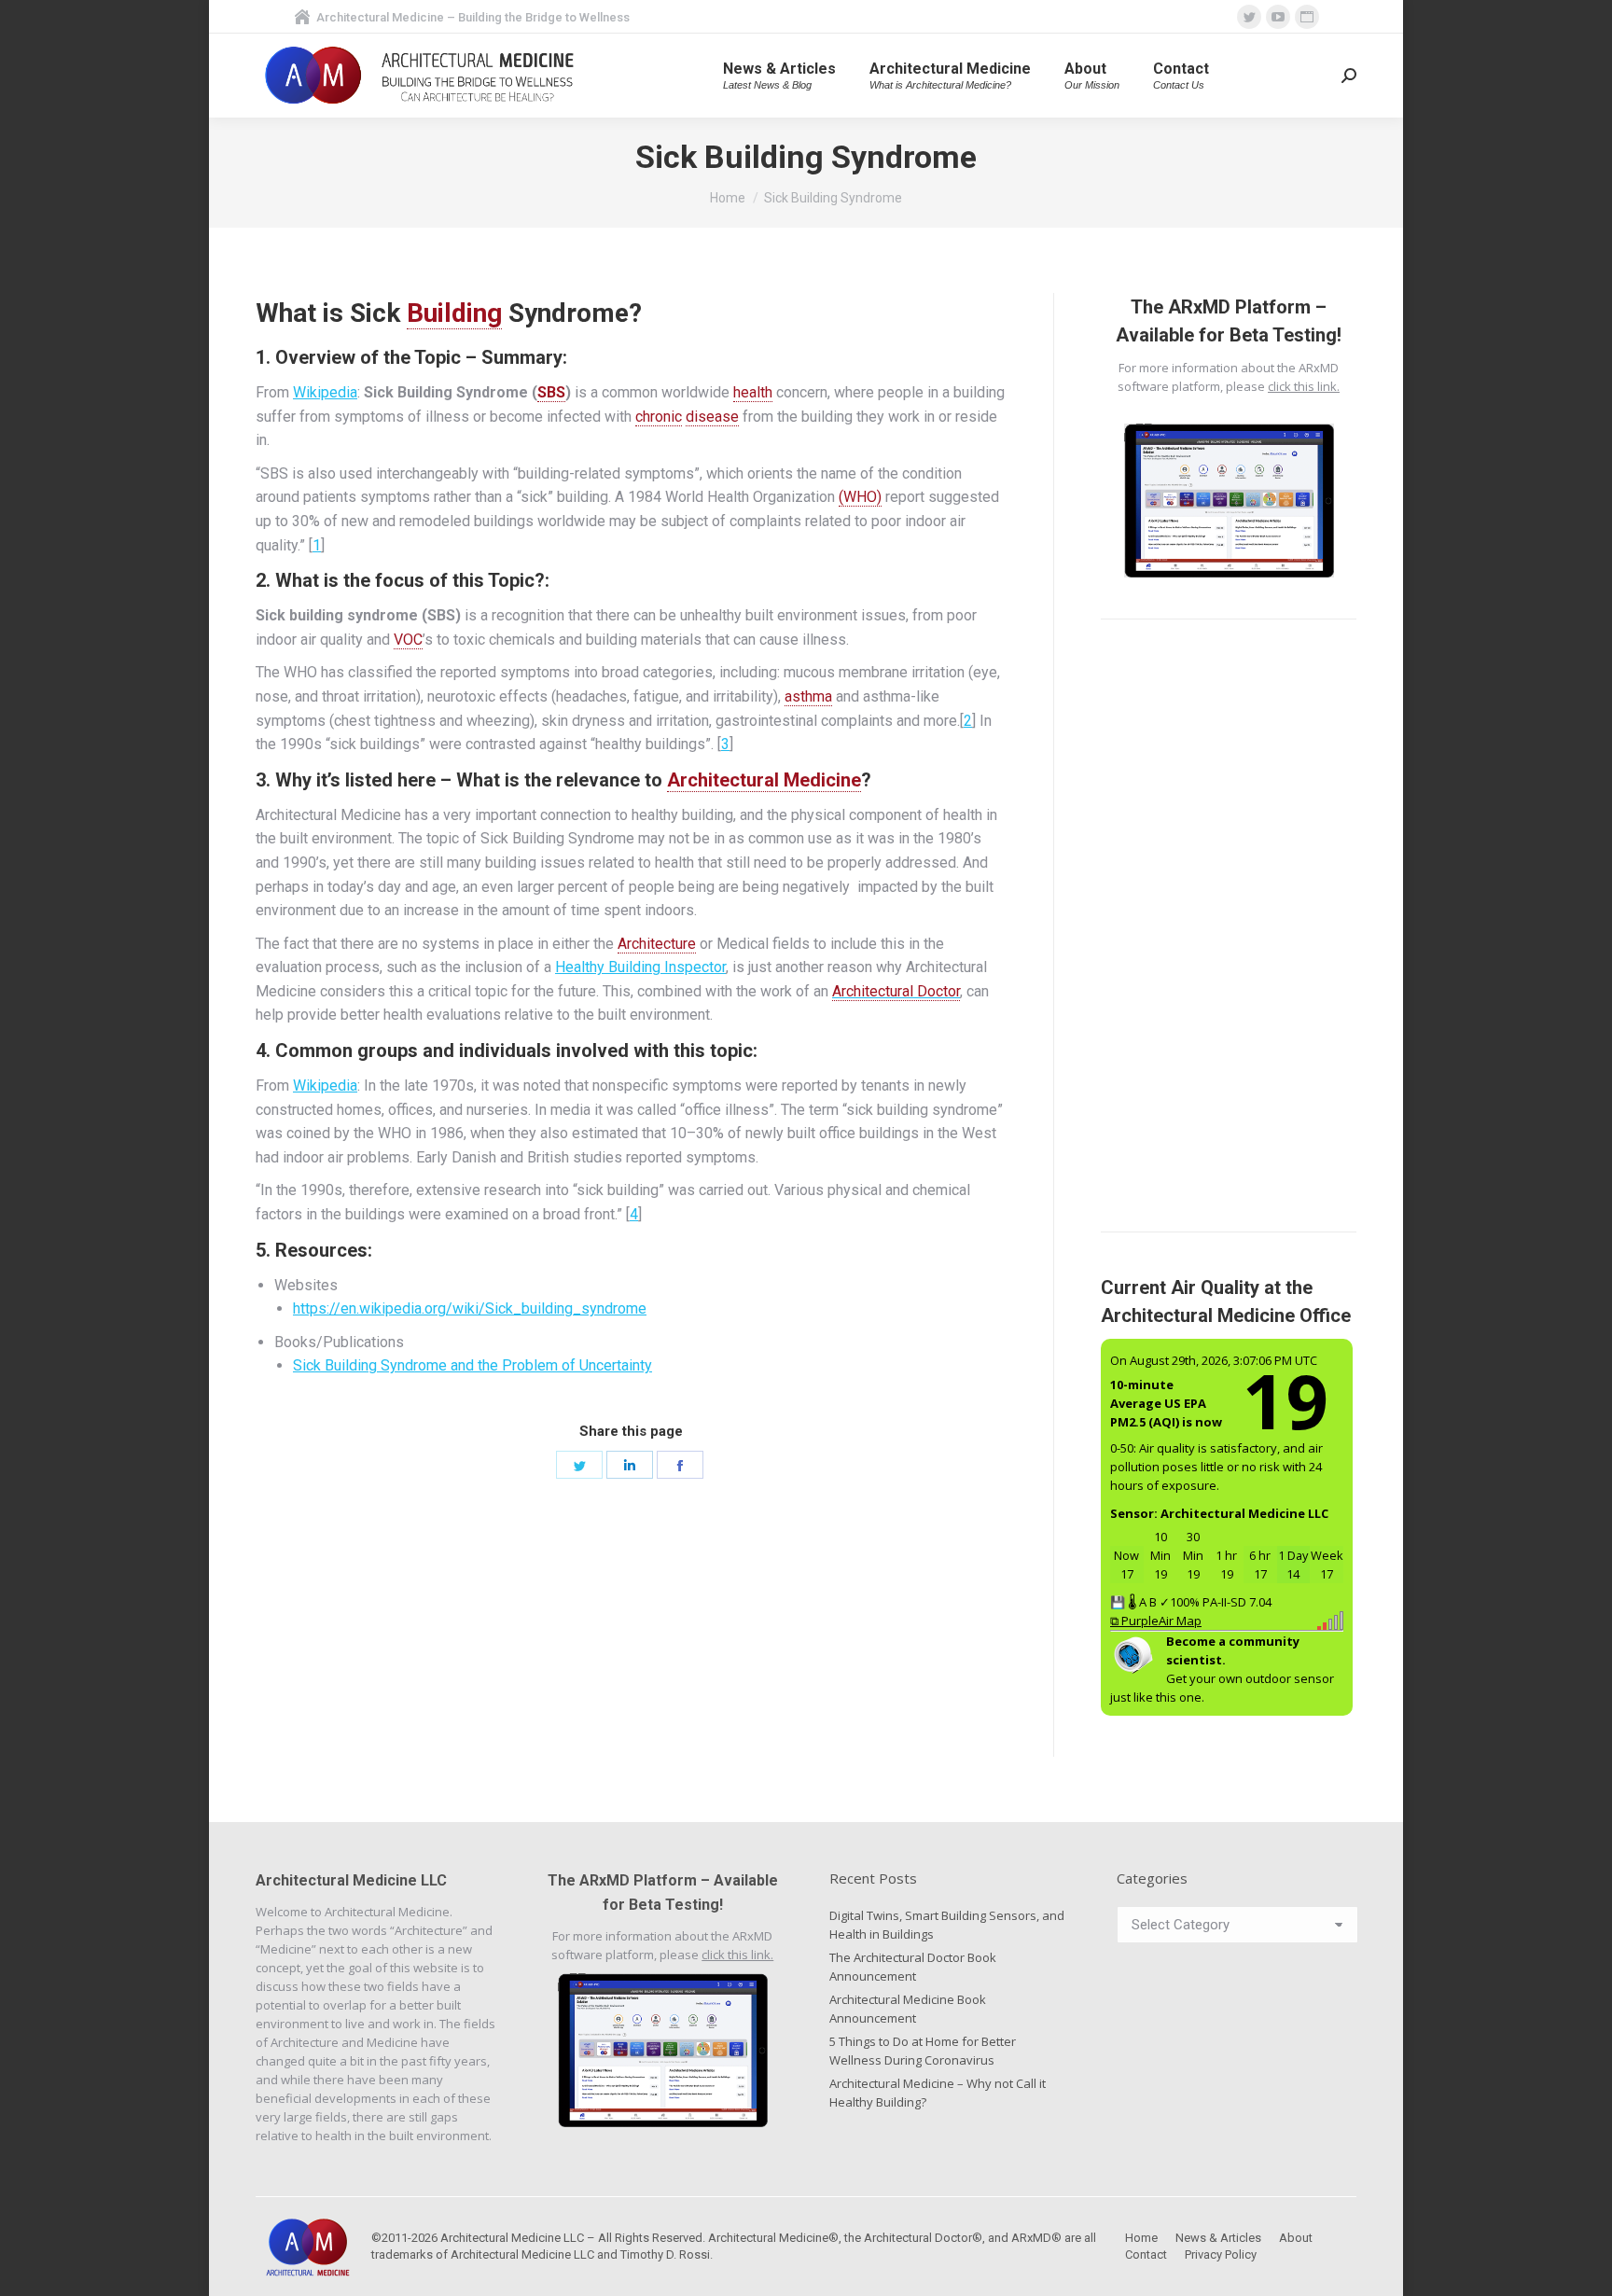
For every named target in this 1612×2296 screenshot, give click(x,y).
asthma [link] (808, 696)
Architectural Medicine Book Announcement (908, 2009)
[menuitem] (779, 76)
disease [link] (712, 417)
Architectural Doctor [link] (896, 991)
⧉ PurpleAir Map (1156, 1621)
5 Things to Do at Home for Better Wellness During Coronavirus (923, 2051)
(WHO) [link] (860, 497)
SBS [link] (551, 392)
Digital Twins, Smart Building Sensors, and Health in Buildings (947, 1925)
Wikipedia (325, 392)
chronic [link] (659, 417)
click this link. (1304, 386)
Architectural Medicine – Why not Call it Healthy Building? (938, 2093)
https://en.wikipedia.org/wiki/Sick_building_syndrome (470, 1308)
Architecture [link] (657, 944)
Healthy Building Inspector (640, 967)
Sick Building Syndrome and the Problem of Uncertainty (472, 1365)
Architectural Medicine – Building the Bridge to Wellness (473, 17)
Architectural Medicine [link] (764, 780)
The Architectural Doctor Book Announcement (913, 1967)
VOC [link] (408, 640)
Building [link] (454, 313)
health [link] (753, 392)
